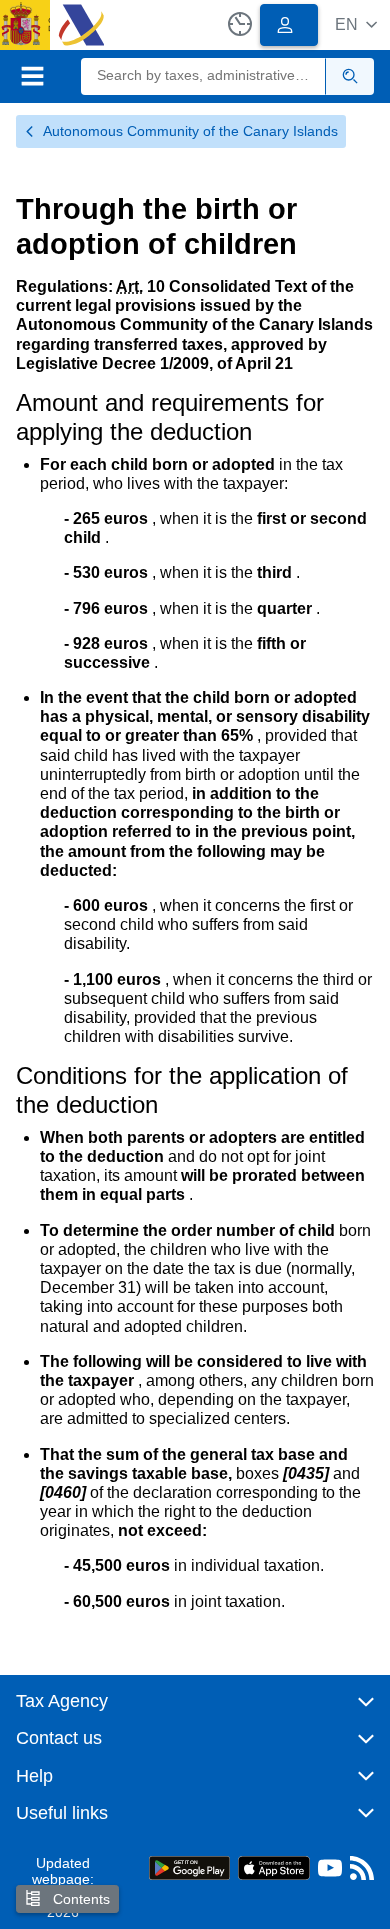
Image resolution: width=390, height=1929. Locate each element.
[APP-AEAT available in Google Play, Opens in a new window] (189, 1866)
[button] (356, 24)
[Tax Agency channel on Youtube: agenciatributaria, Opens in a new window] (330, 1872)
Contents (79, 1899)
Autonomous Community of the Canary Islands (190, 131)
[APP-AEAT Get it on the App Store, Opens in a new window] (274, 1866)
